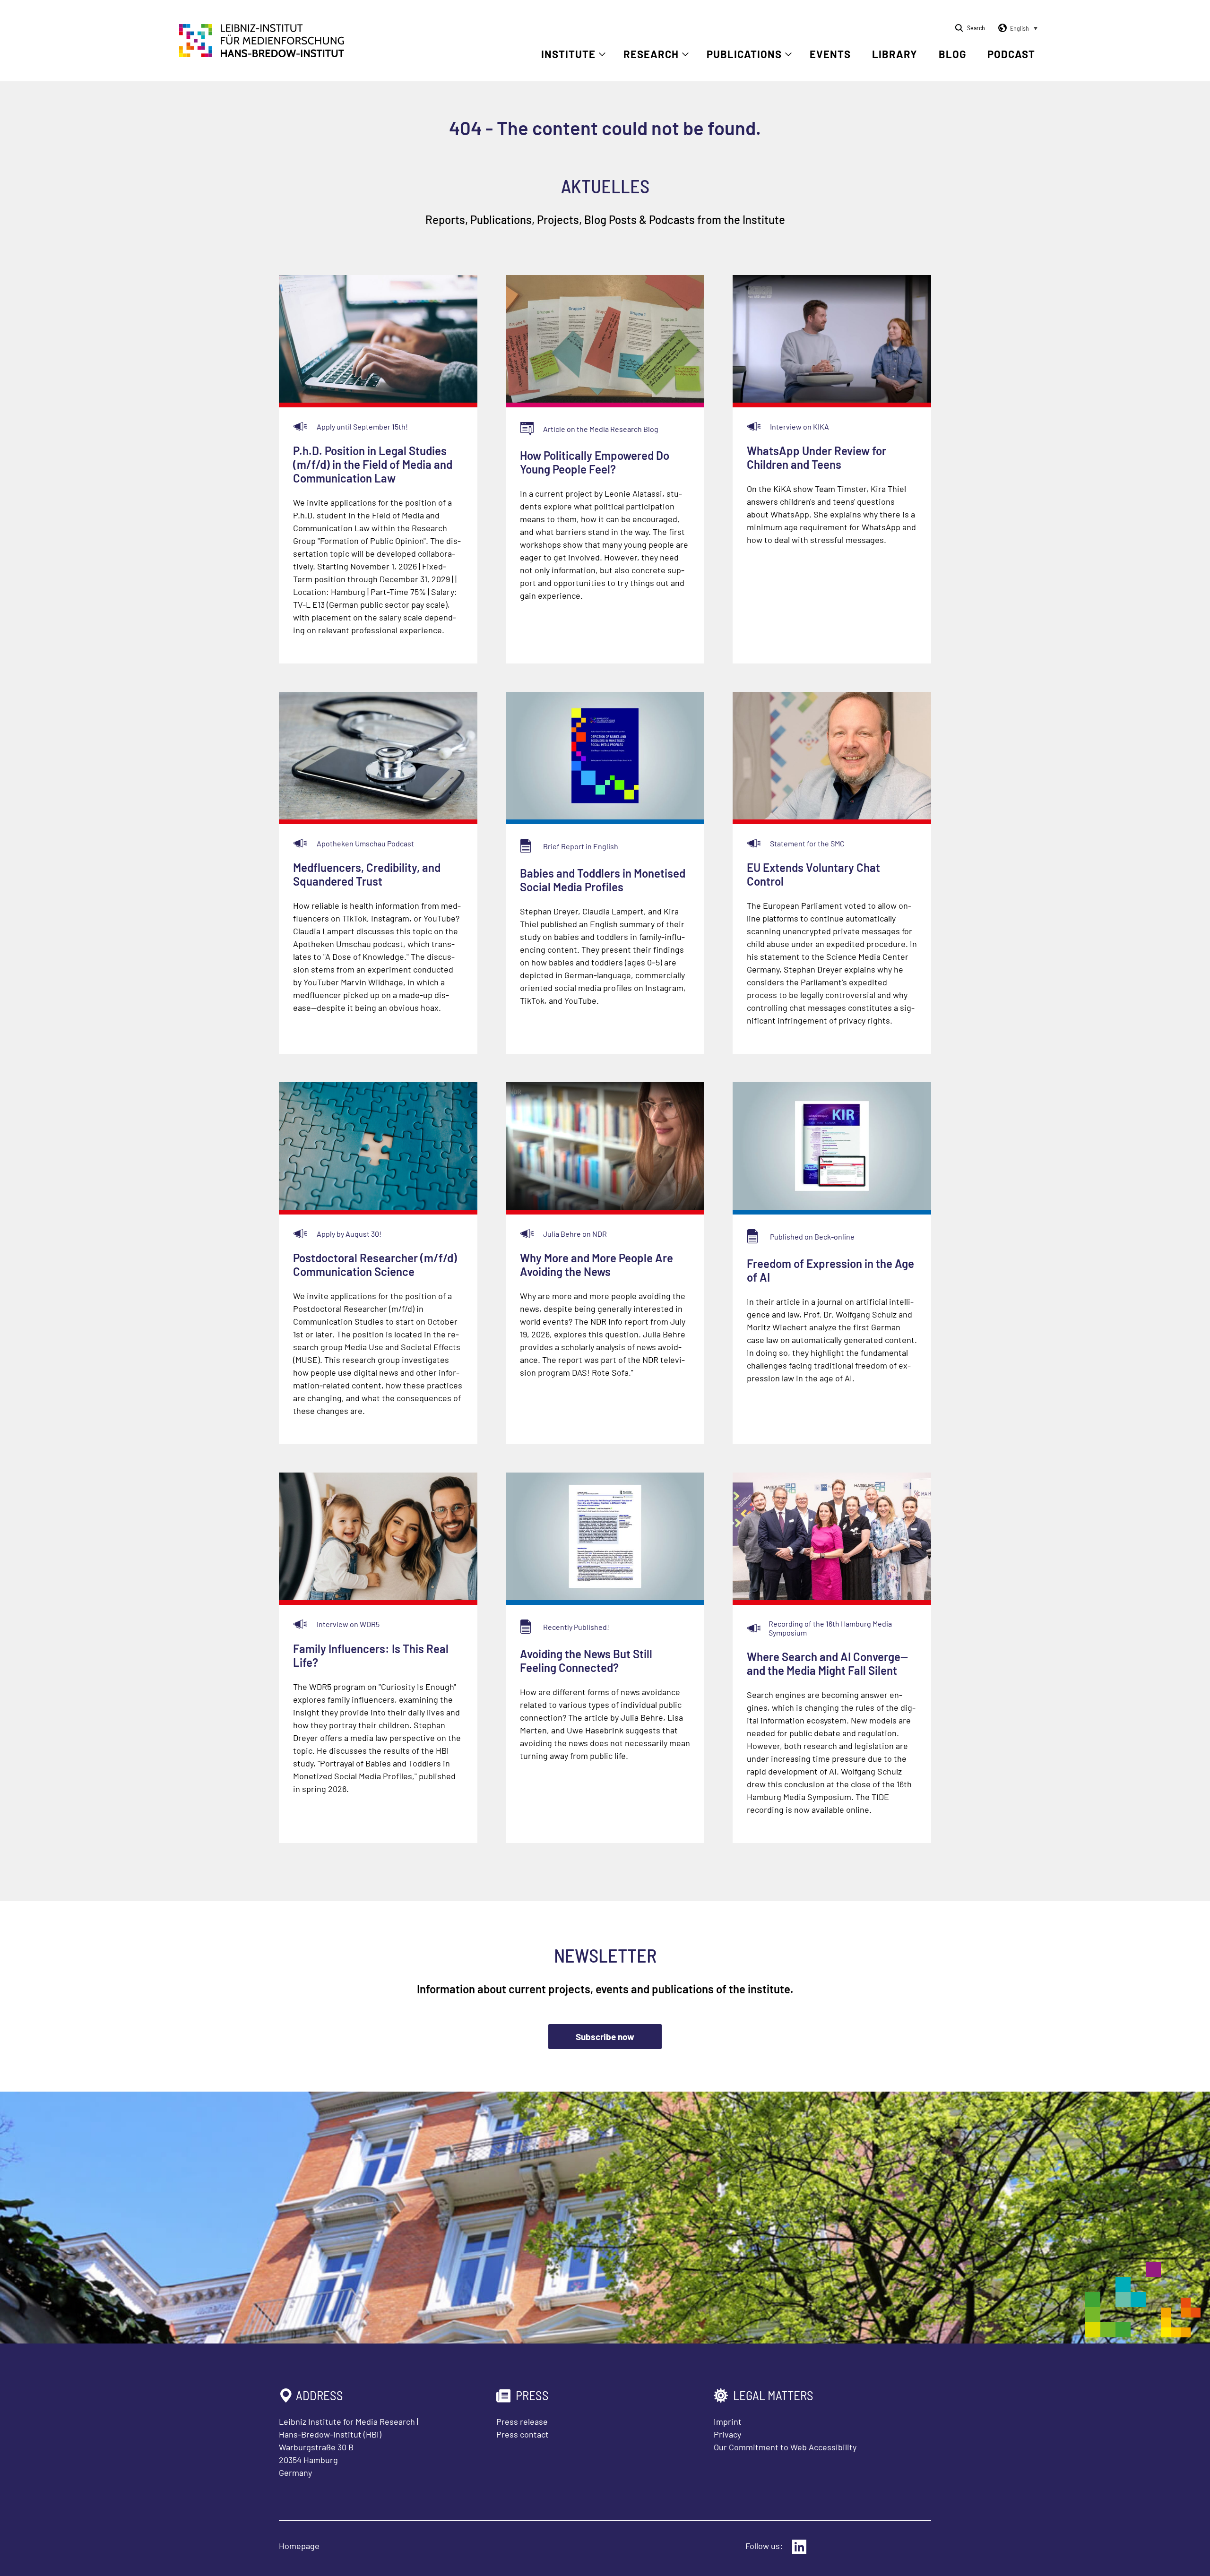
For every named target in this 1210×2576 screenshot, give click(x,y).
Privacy (727, 2434)
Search (976, 28)
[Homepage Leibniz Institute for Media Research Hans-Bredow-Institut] (262, 54)
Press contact (523, 2434)
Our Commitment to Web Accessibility (785, 2447)
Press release (522, 2421)
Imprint (728, 2421)
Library (895, 54)
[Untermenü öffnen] (602, 54)
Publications (744, 54)
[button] (1016, 28)
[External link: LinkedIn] (799, 2547)
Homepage (299, 2546)
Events (830, 54)
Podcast (1011, 54)
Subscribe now (605, 2037)
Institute (568, 54)
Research (651, 54)
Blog (952, 54)
